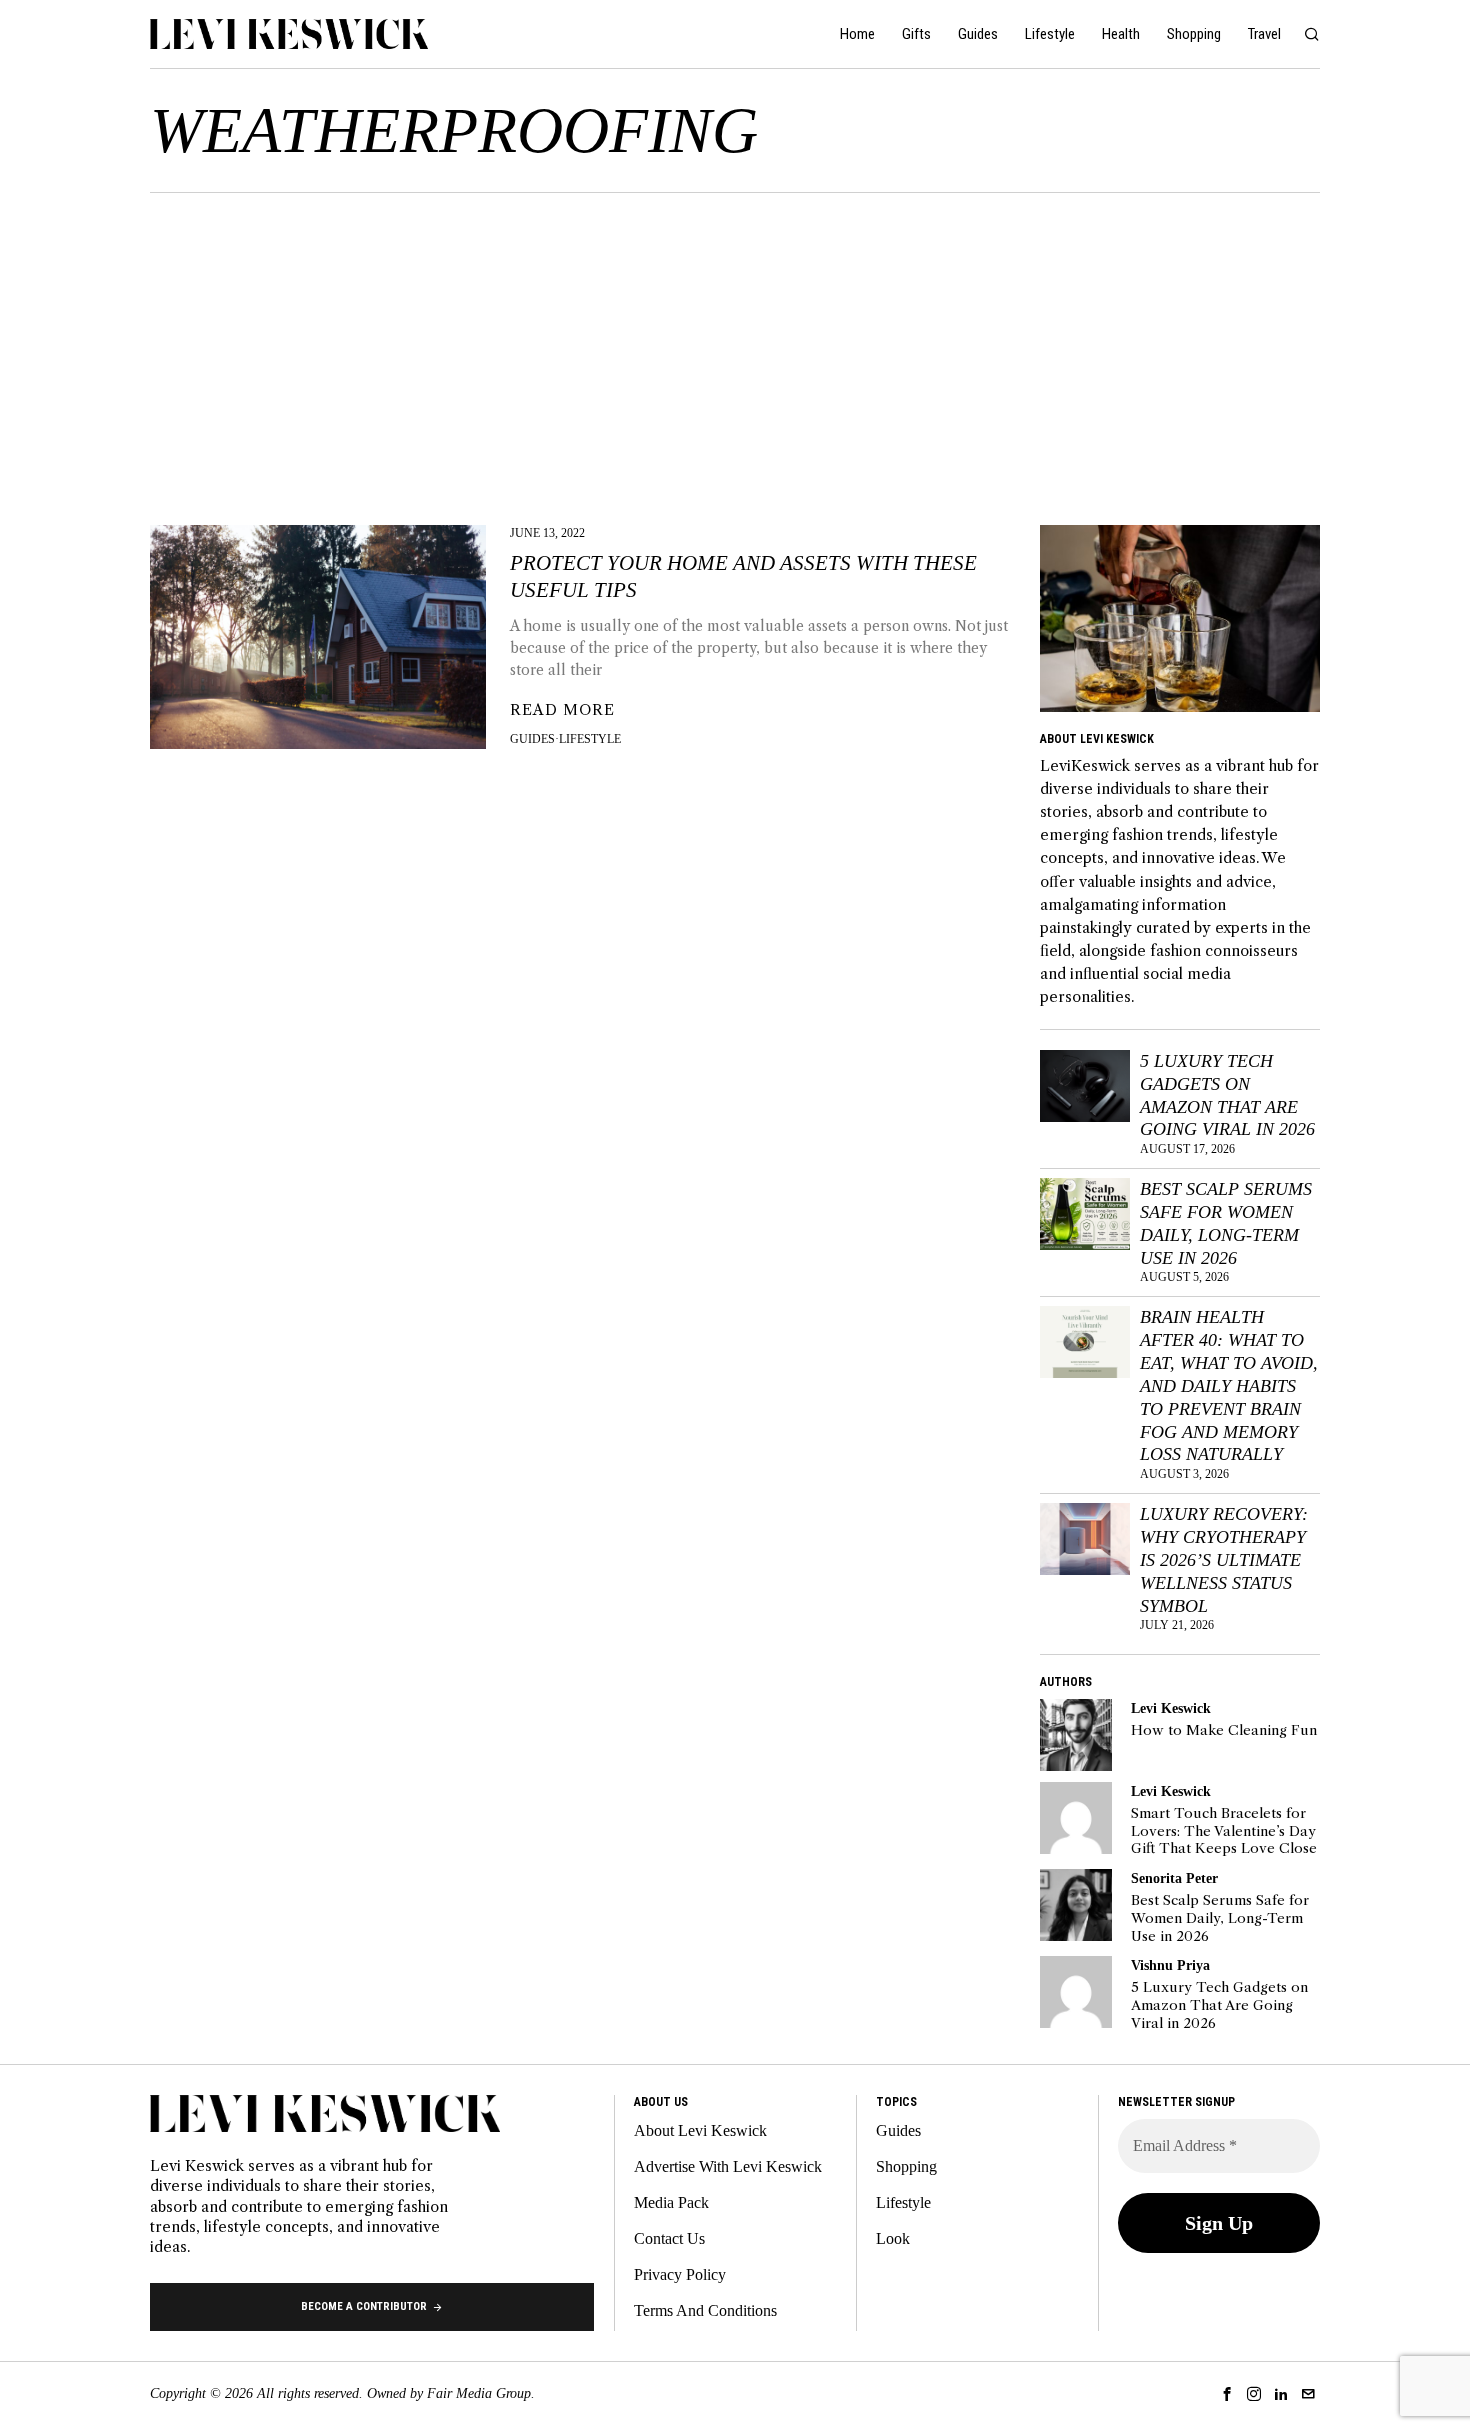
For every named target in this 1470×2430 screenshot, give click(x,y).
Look (893, 2238)
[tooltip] (1076, 1735)
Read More (562, 710)
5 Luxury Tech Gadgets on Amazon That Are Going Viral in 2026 (1227, 1095)
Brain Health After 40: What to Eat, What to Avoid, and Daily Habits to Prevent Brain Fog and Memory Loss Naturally (1229, 1385)
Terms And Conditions (705, 2310)
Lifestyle (590, 739)
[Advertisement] (735, 343)
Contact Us (669, 2238)
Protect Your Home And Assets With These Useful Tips (743, 576)
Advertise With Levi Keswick (728, 2166)
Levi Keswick (1171, 1708)
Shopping (906, 2166)
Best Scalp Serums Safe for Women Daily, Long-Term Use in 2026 (1226, 1223)
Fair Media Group (479, 2393)
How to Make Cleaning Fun (1224, 1730)
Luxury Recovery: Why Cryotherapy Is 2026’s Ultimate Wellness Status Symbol (1224, 1559)
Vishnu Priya (1170, 1965)
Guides (532, 739)
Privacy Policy (680, 2274)
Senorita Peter (1174, 1878)
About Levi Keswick (700, 2130)
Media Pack (671, 2202)
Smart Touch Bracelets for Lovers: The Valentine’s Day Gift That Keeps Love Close (1224, 1831)
